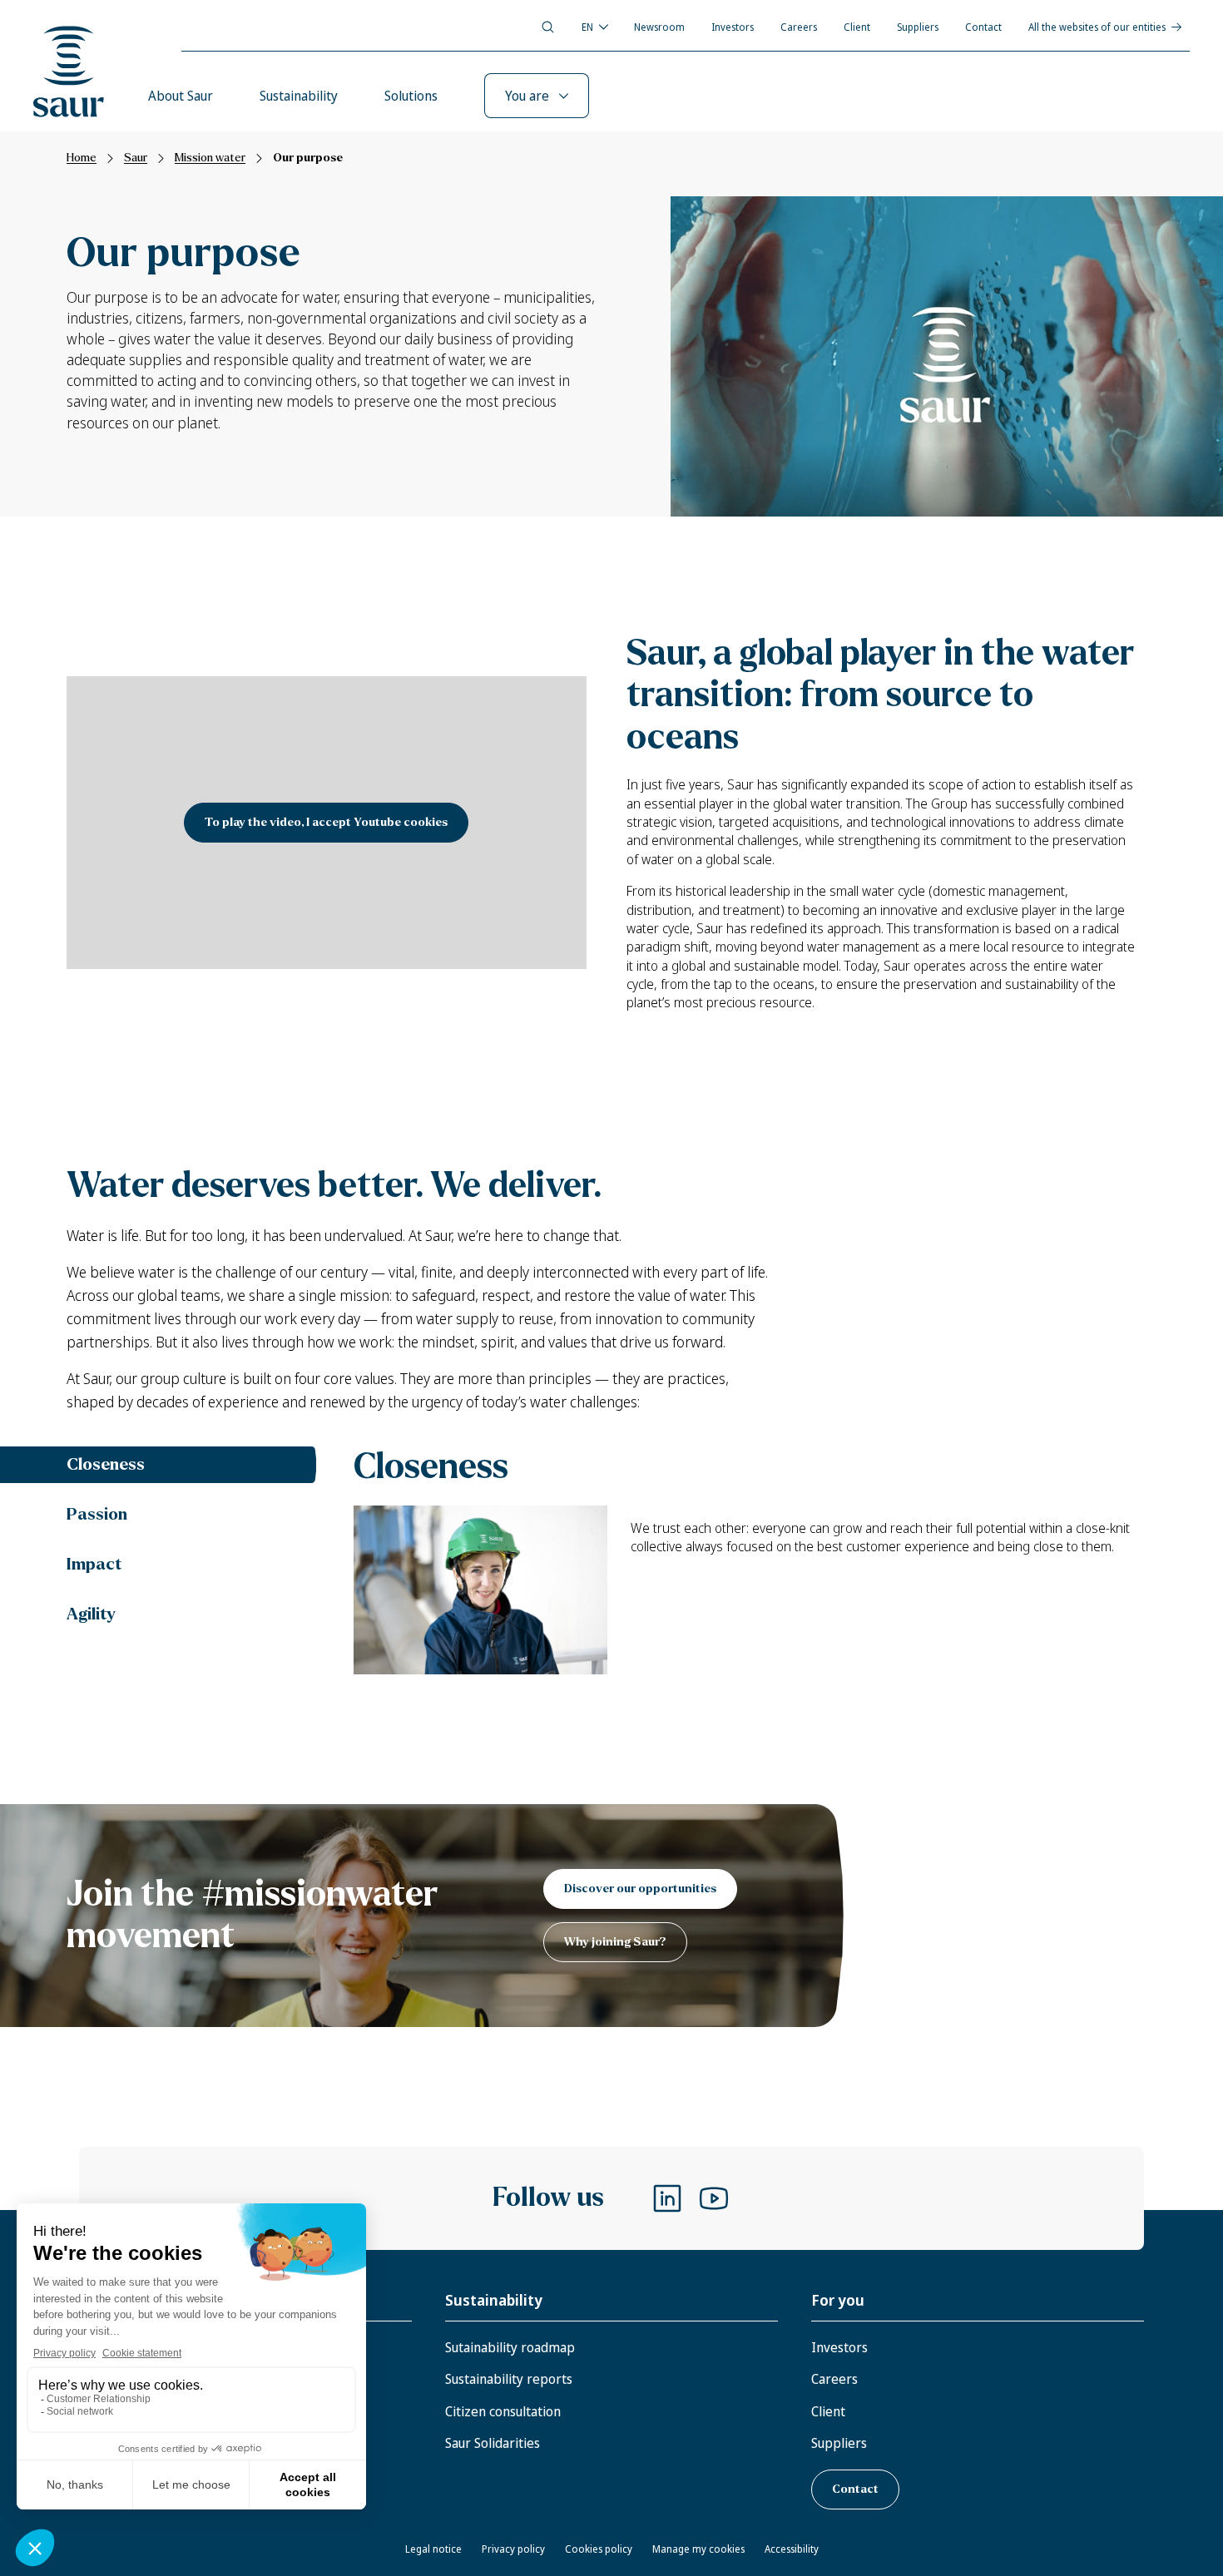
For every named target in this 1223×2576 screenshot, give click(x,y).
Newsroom (659, 27)
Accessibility (792, 2549)
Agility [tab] (91, 1614)
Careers (799, 27)
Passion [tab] (97, 1514)
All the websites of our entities (1097, 27)
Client (857, 27)
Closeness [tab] (106, 1464)
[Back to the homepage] (69, 72)
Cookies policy (599, 2549)
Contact (983, 27)
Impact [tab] (94, 1564)
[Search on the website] (548, 27)
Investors (733, 27)
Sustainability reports (509, 2379)
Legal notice (433, 2549)
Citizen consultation (503, 2411)
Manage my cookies (698, 2549)
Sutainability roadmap (510, 2347)
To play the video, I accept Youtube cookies (326, 822)
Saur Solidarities (493, 2443)
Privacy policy (513, 2549)
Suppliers (918, 27)
